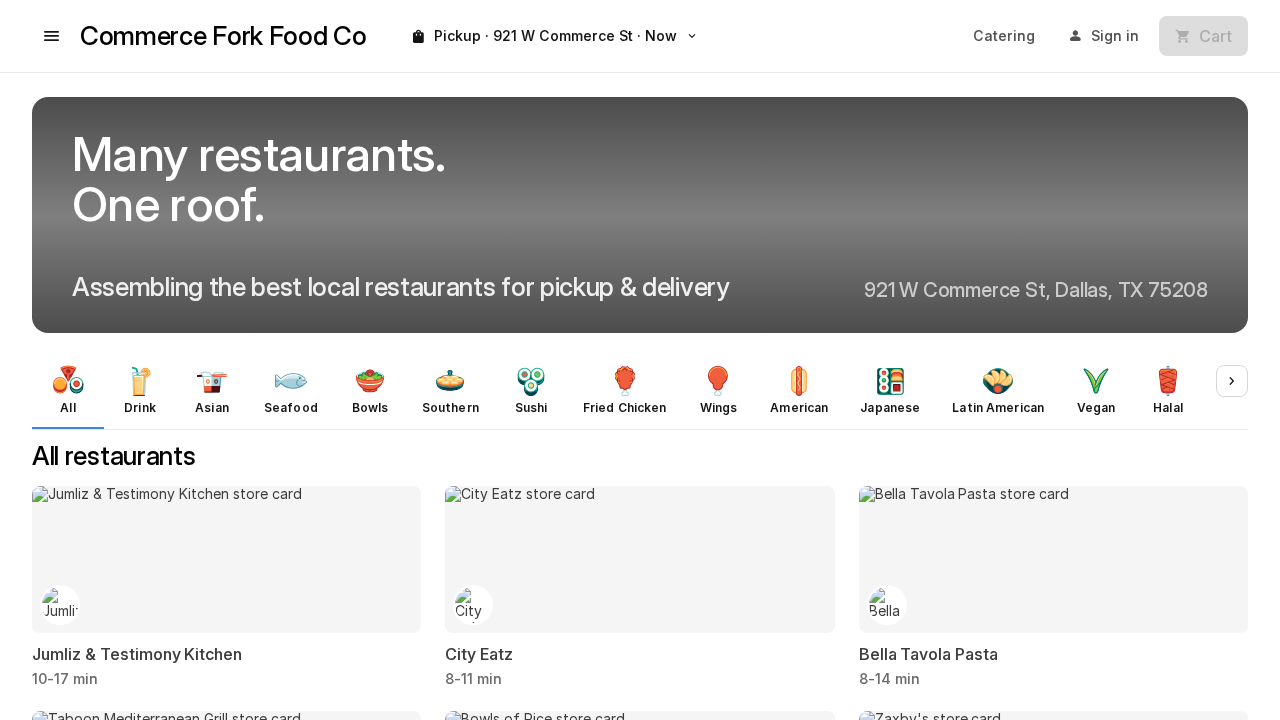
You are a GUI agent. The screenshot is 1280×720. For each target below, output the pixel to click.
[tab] (68, 389)
